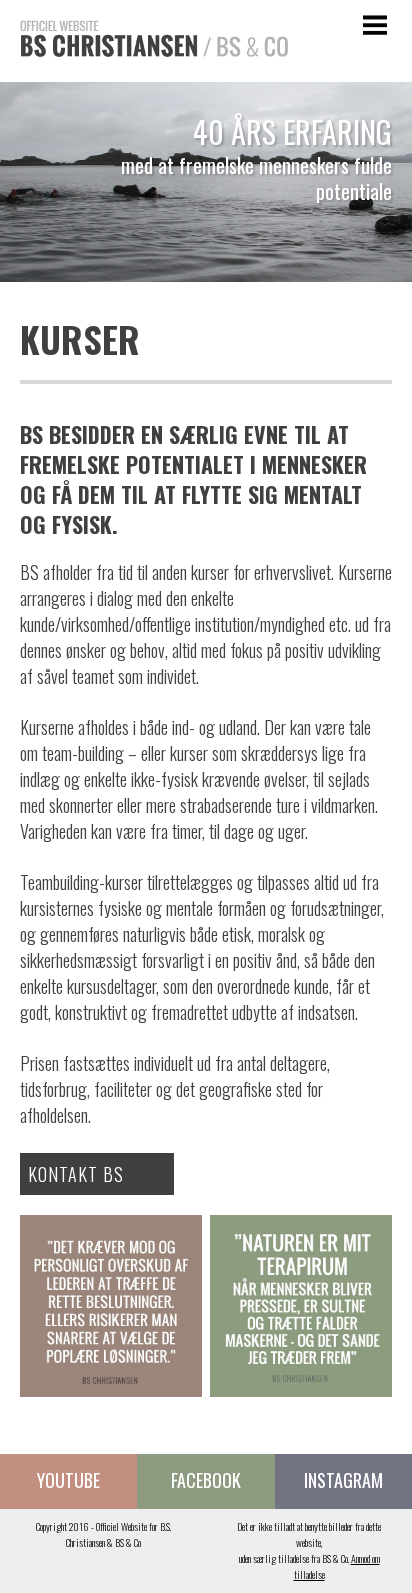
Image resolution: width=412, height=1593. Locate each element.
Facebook (206, 1480)
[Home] (144, 70)
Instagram (343, 1480)
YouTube (68, 1480)
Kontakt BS (76, 1174)
